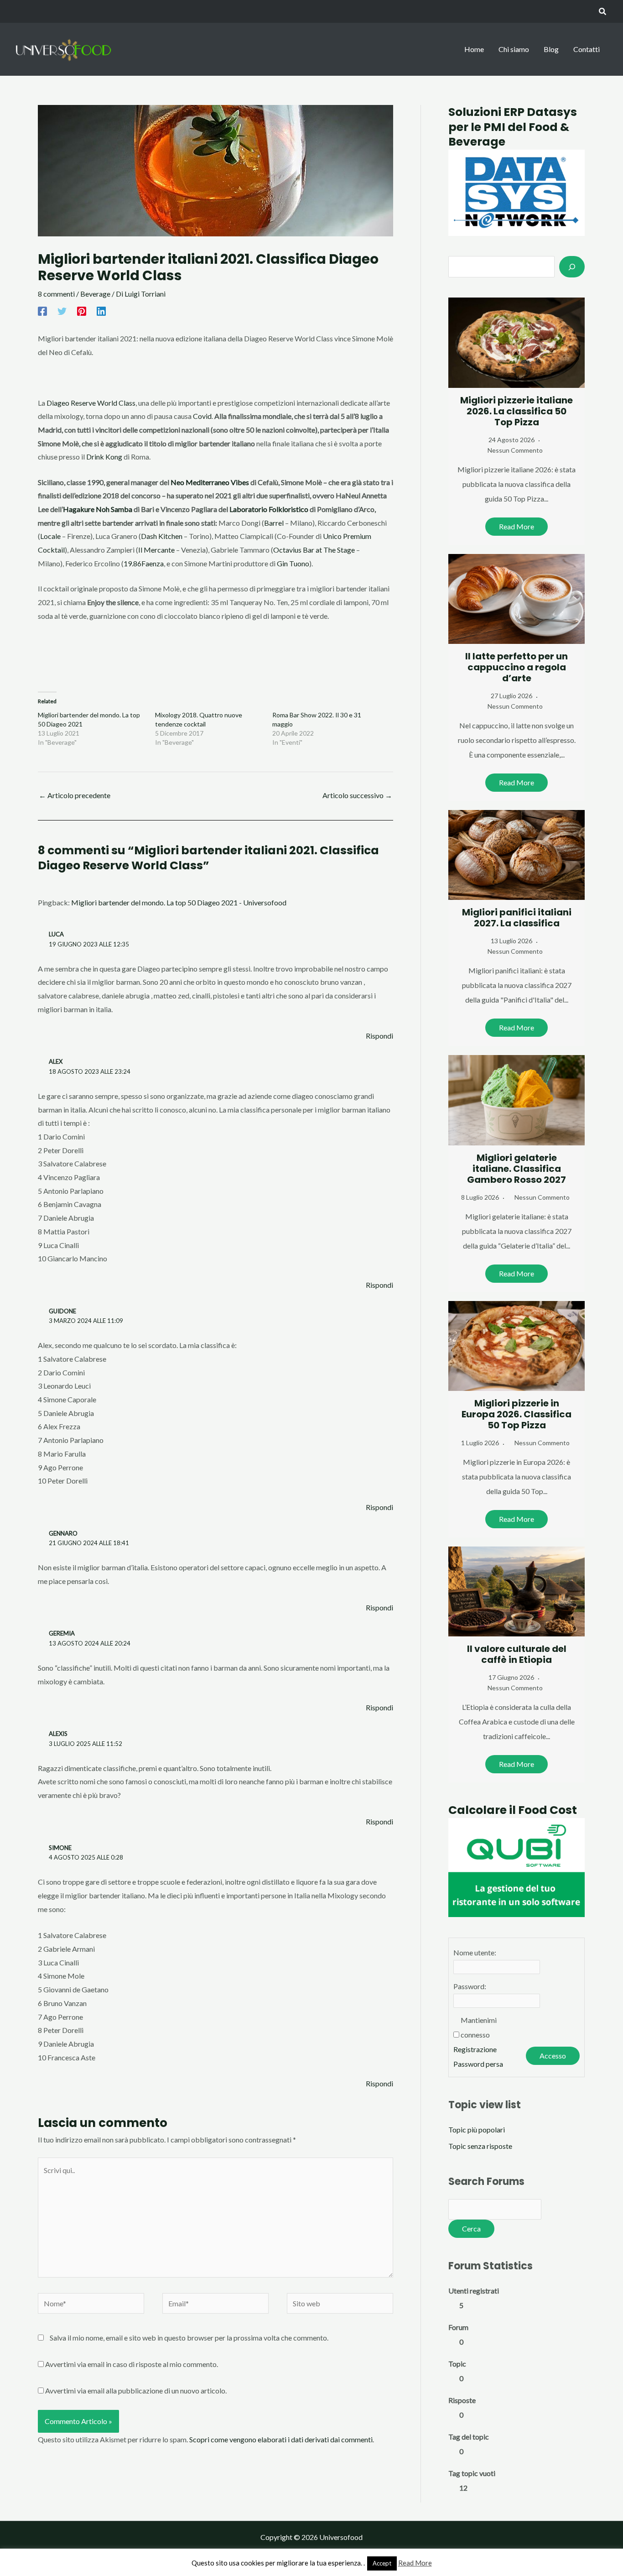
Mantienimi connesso (479, 2027)
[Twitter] (62, 311)
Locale (50, 536)
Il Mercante (156, 550)
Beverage (95, 294)
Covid (202, 416)
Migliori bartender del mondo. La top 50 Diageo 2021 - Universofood (179, 902)
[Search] (572, 266)
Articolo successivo (357, 795)
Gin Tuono (293, 563)
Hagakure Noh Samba (98, 509)
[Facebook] (42, 311)
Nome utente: (475, 1952)
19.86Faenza (144, 563)
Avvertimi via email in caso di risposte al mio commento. (132, 2364)
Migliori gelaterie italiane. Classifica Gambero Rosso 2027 (517, 1169)
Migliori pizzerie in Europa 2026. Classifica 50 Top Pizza (517, 1414)
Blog (551, 49)
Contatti (587, 49)
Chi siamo (514, 49)
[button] (603, 12)
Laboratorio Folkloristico (269, 509)
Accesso (553, 2056)
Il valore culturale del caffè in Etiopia (517, 1654)
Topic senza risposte (480, 2146)
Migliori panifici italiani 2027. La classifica (517, 918)
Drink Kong (104, 457)
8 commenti (56, 294)
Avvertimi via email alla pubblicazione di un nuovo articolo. (136, 2391)
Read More (517, 526)
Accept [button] (382, 2563)
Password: (470, 1986)
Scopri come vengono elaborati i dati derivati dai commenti (281, 2439)
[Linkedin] (101, 311)
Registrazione (475, 2049)
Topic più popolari (477, 2129)
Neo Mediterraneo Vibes (210, 482)
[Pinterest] (82, 311)
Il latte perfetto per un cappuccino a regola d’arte (517, 667)
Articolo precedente (75, 795)
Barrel (274, 523)
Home (474, 49)
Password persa (478, 2064)
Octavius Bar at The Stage (314, 550)
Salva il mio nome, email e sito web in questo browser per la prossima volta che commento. (189, 2338)
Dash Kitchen (162, 536)
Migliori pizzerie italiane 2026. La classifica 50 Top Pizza (517, 411)
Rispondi (379, 1036)
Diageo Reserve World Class (91, 403)
